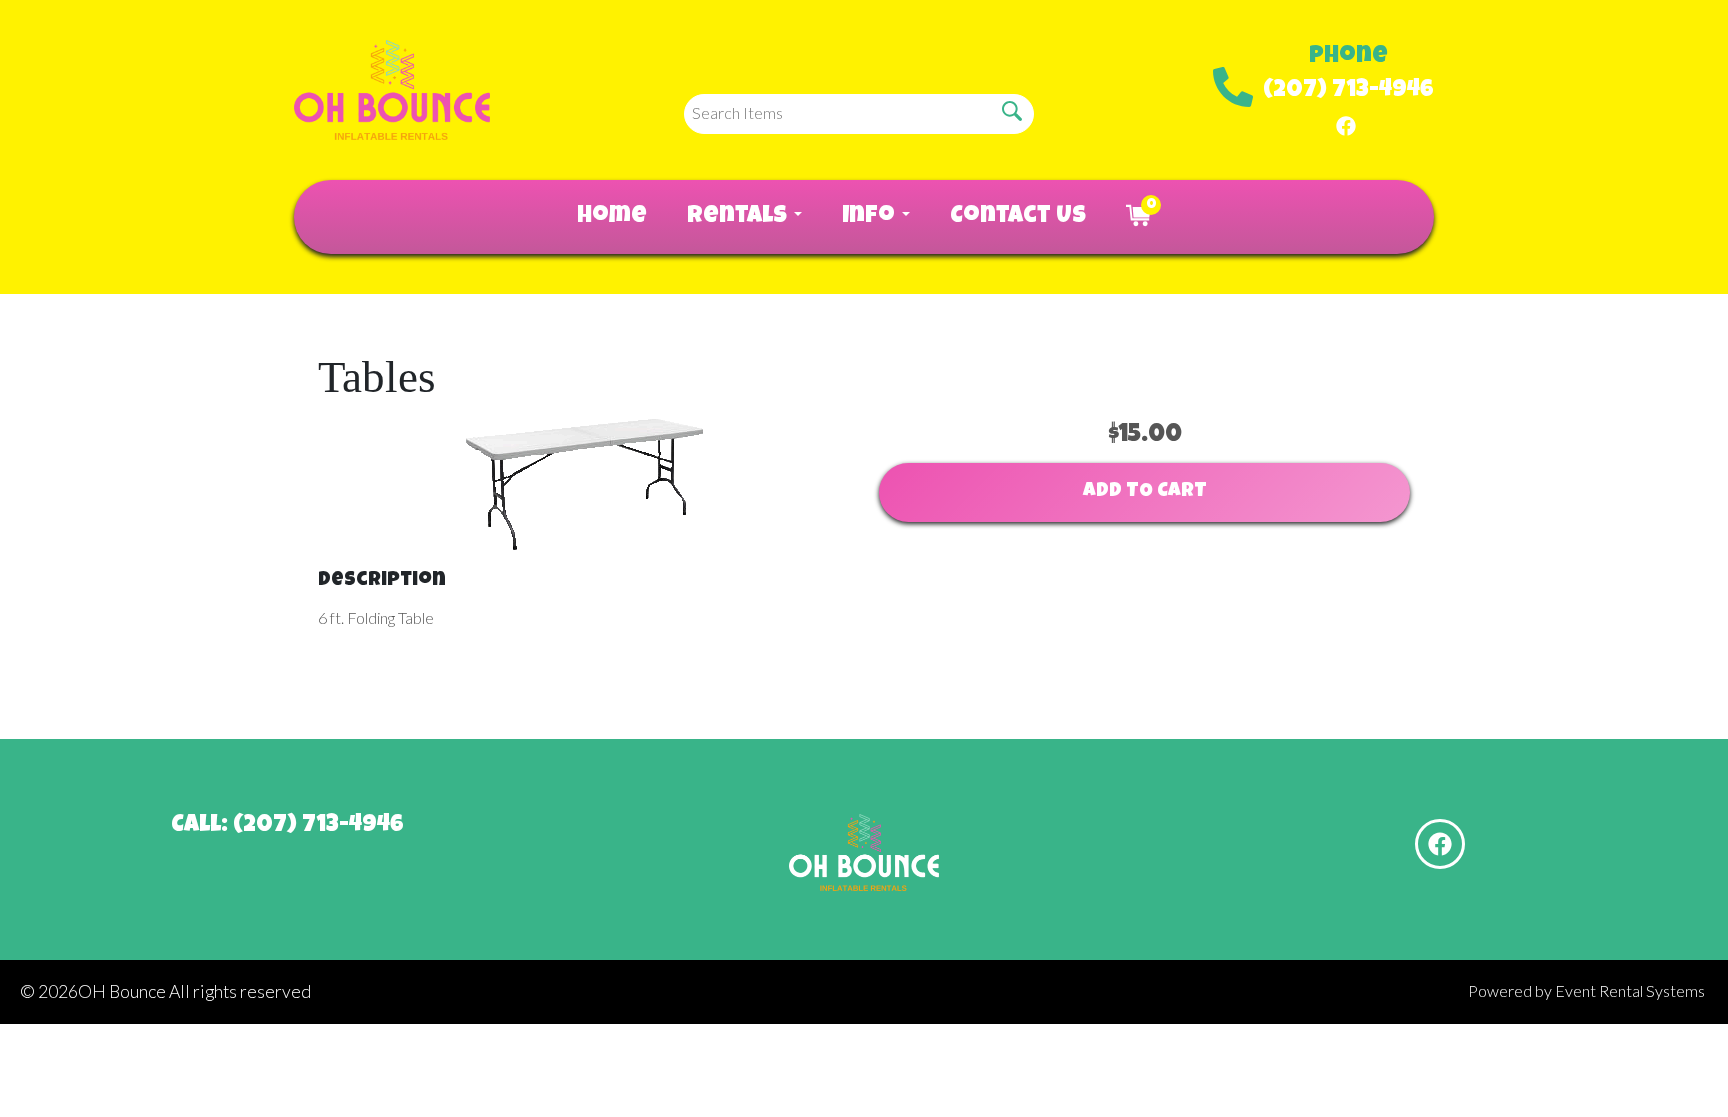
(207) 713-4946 (1348, 91)
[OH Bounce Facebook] (1346, 124)
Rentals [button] (739, 217)
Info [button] (871, 217)
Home (612, 217)
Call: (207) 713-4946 (287, 826)
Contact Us (1018, 217)
